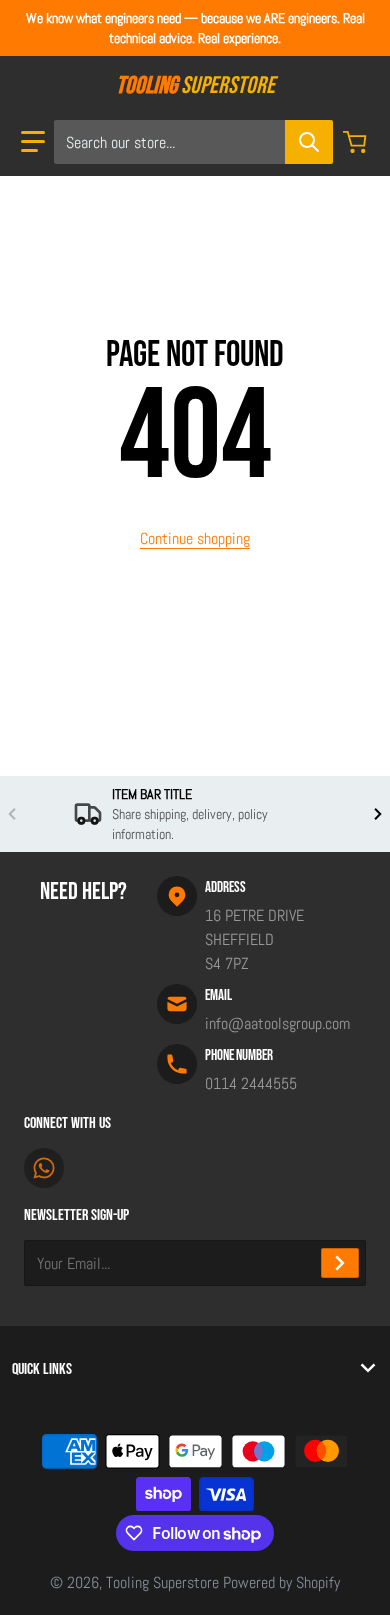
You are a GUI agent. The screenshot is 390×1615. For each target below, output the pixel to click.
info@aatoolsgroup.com (277, 1023)
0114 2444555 (251, 1083)
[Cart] (357, 142)
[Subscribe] (340, 1263)
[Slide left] (12, 814)
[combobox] (193, 142)
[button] (33, 142)
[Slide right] (378, 814)
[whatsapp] (44, 1168)
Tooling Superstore (162, 1582)
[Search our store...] (309, 142)
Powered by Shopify (281, 1582)
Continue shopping (195, 538)
